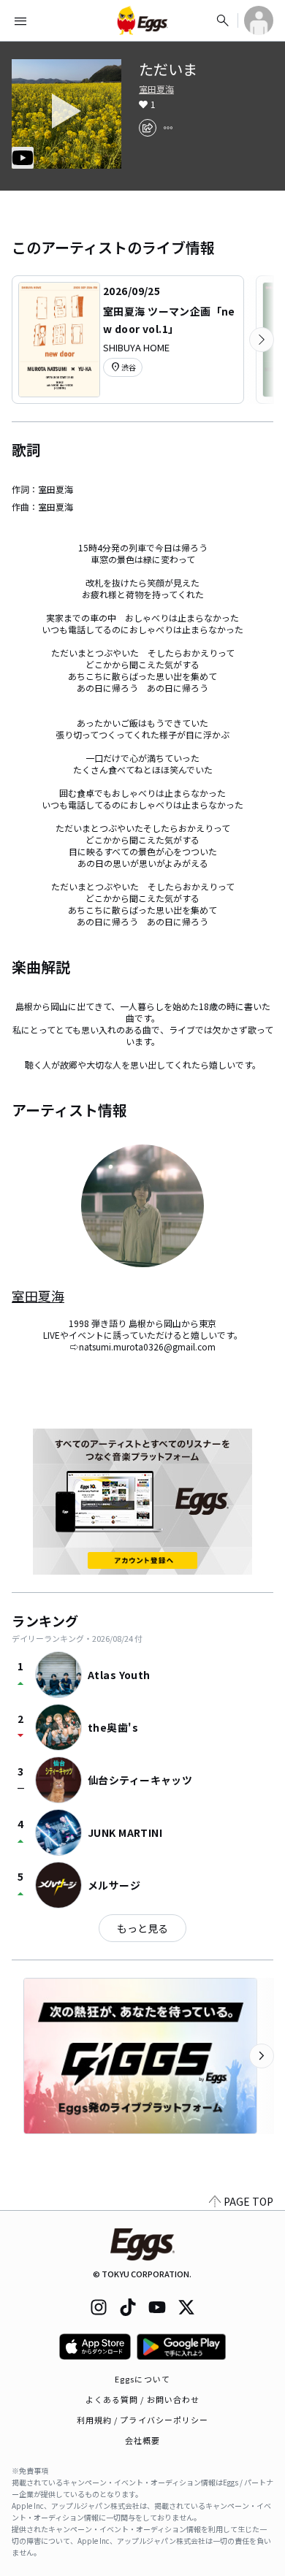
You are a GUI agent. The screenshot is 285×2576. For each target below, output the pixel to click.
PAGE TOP (248, 2201)
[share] (148, 128)
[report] (168, 128)
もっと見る (142, 1928)
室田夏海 (156, 89)
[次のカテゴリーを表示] (262, 340)
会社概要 (142, 2440)
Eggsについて (142, 2379)
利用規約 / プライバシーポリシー (143, 2420)
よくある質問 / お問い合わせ (143, 2399)
